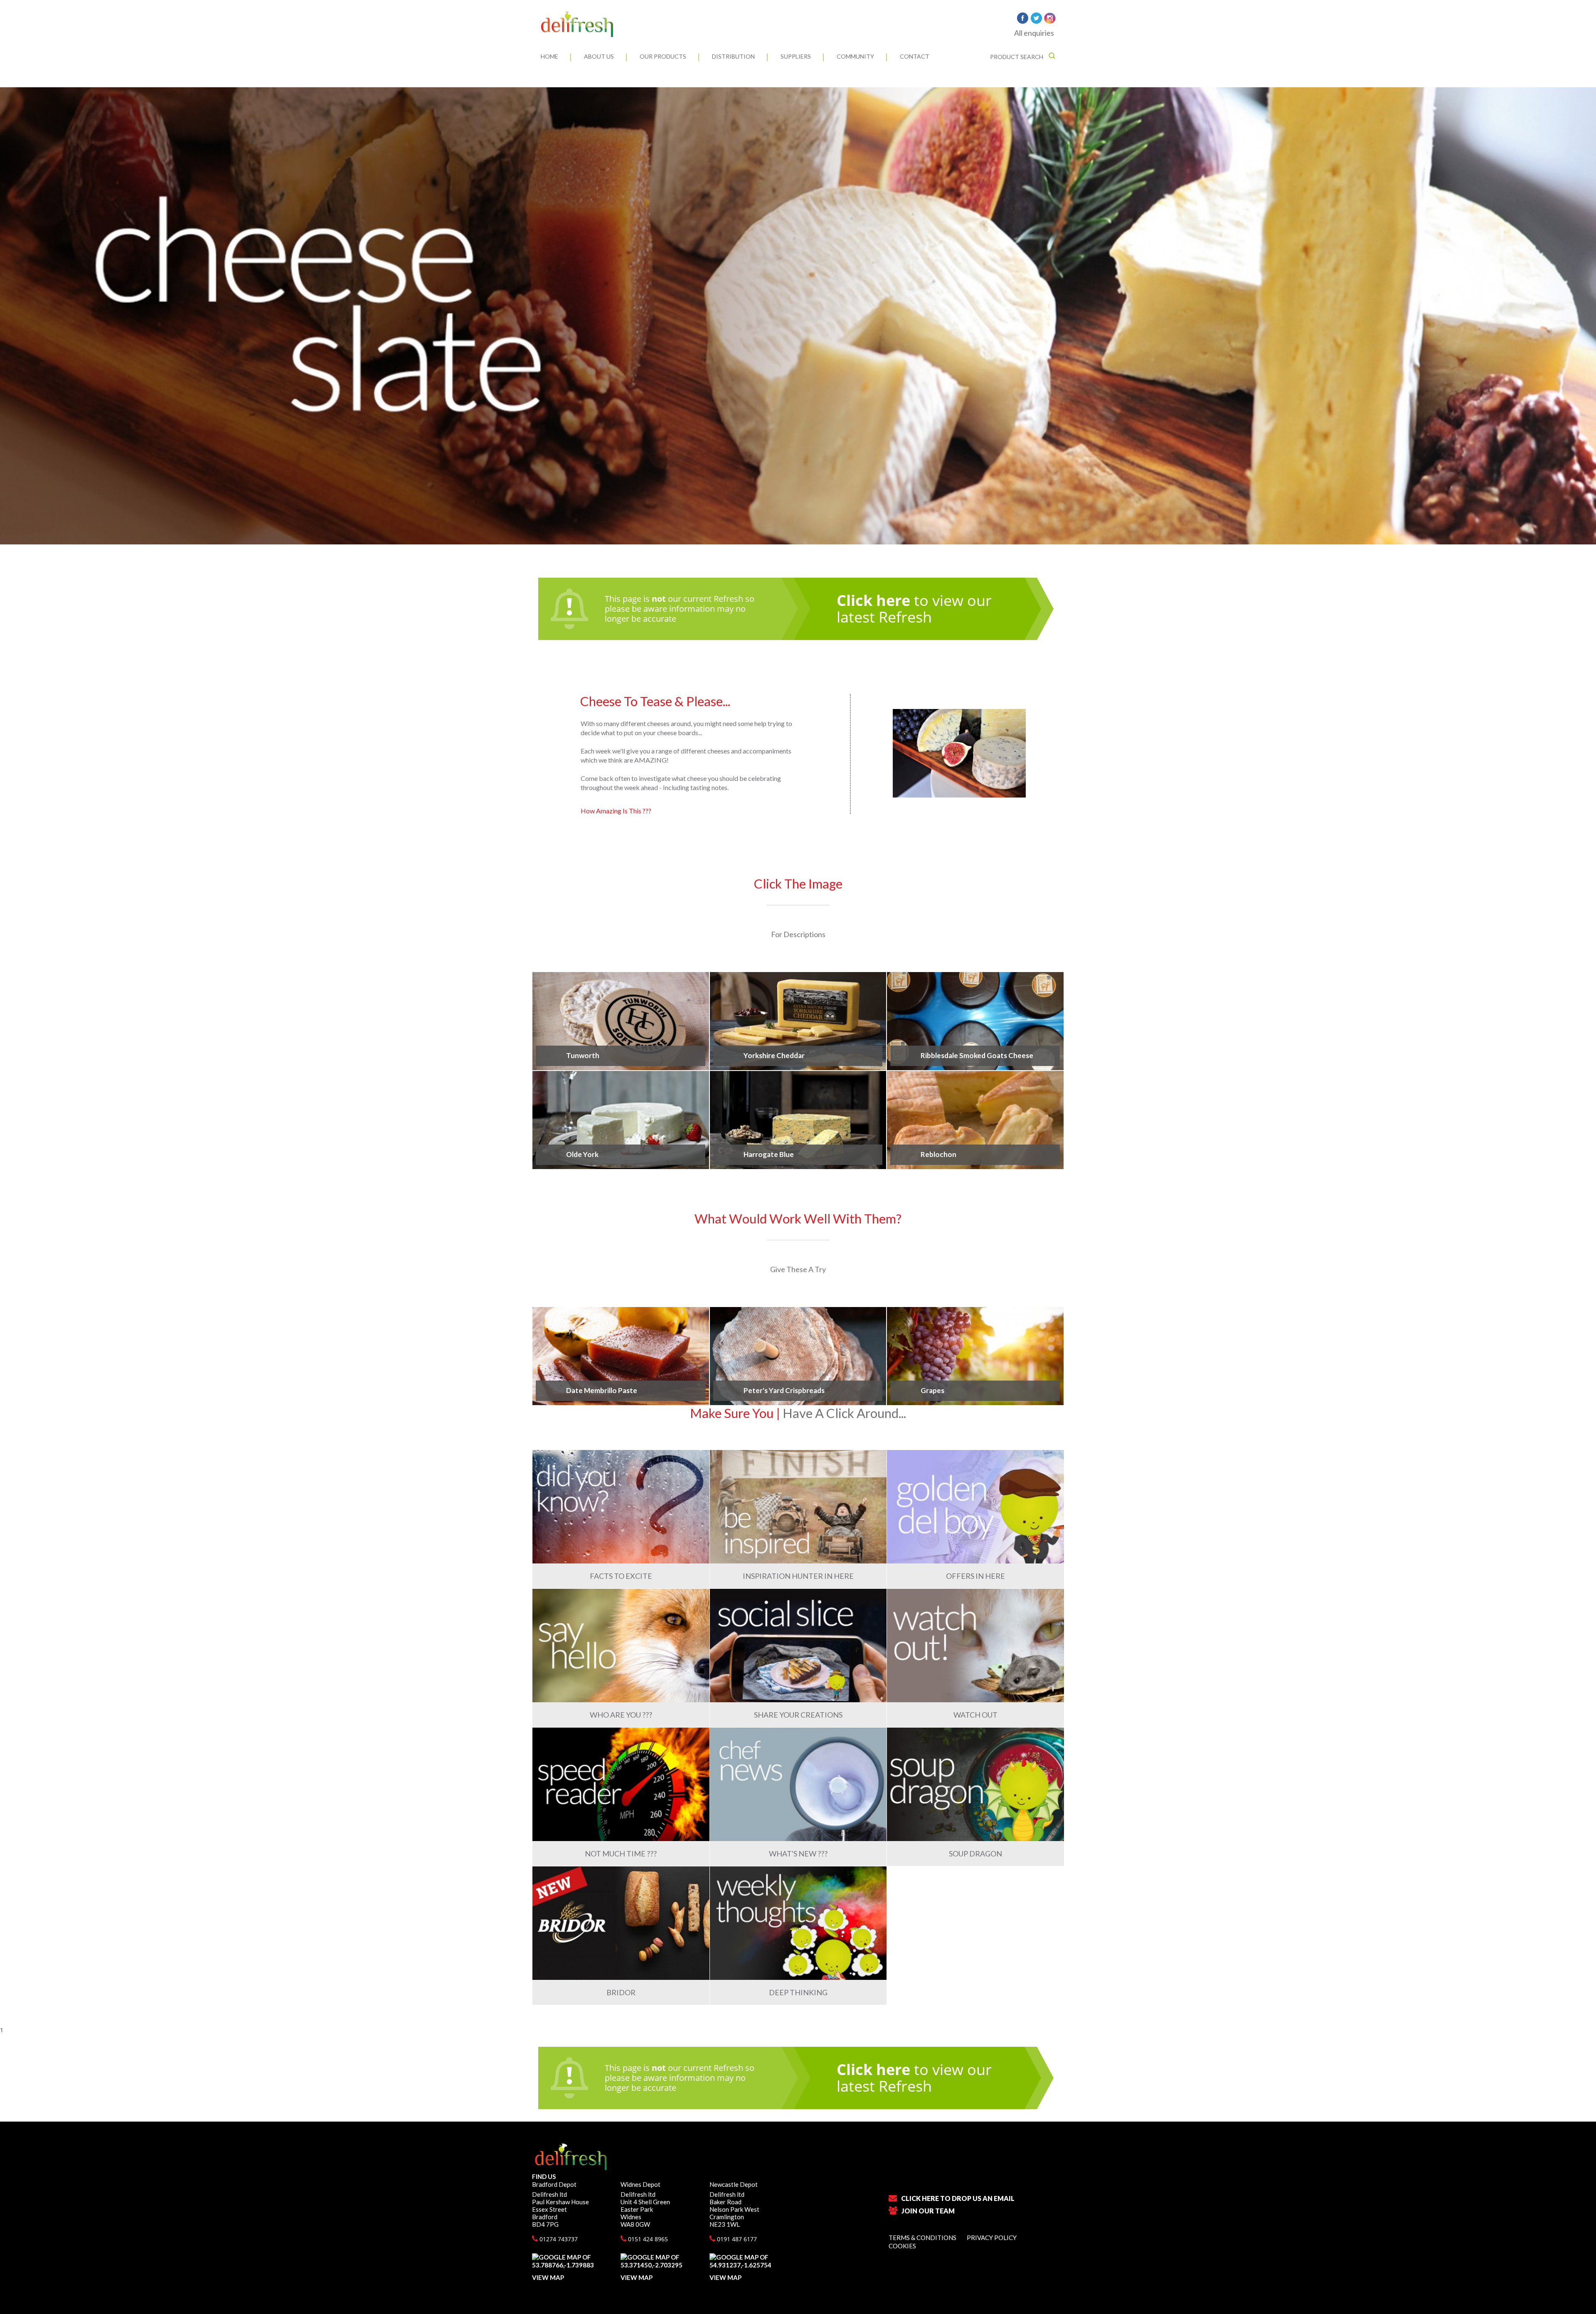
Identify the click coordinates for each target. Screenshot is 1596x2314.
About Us (599, 56)
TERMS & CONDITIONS (922, 2238)
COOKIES (902, 2246)
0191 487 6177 (736, 2239)
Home (549, 56)
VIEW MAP (548, 2277)
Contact (915, 56)
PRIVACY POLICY (992, 2238)
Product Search (1017, 57)
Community (855, 56)
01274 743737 (558, 2239)
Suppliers (796, 56)
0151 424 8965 (647, 2239)
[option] (798, 316)
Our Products (663, 56)
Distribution (733, 56)
